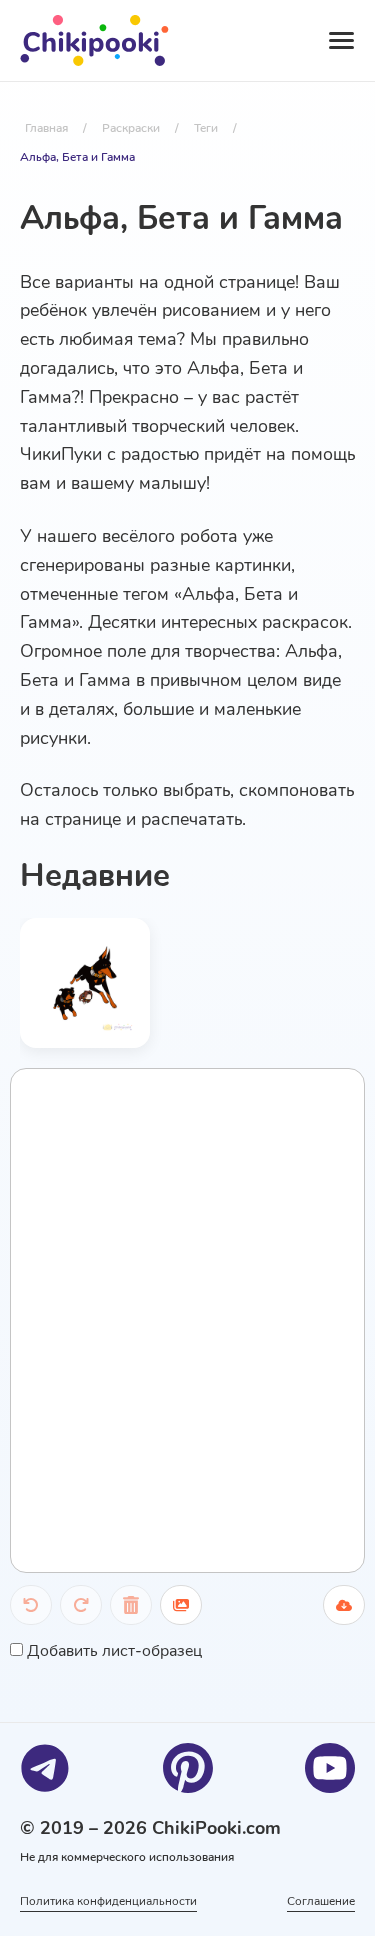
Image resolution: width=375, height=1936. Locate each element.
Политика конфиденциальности (108, 1901)
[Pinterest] (188, 1768)
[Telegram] (45, 1768)
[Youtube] (330, 1768)
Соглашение (321, 1901)
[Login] (249, 41)
